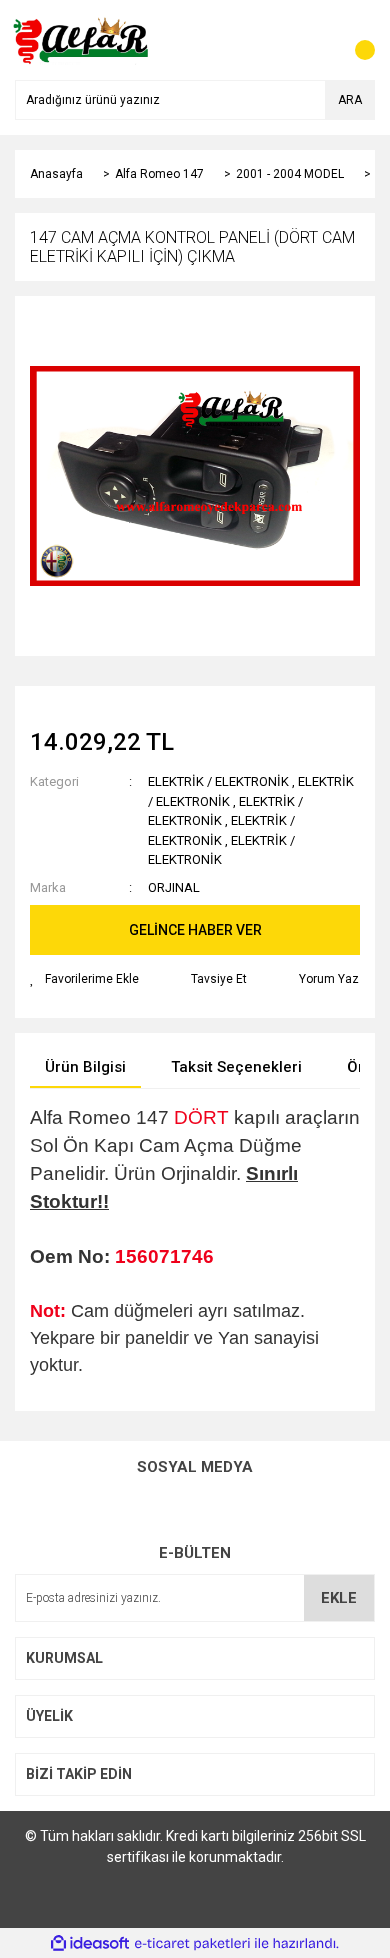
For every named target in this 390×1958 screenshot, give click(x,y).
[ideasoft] (90, 1943)
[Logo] (82, 39)
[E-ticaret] (192, 1943)
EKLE (339, 1598)
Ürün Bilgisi (85, 1067)
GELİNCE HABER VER (195, 930)
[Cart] (355, 40)
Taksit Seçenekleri (236, 1067)
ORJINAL (174, 887)
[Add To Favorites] (84, 979)
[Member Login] (315, 40)
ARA (350, 100)
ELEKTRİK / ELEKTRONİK (218, 781)
